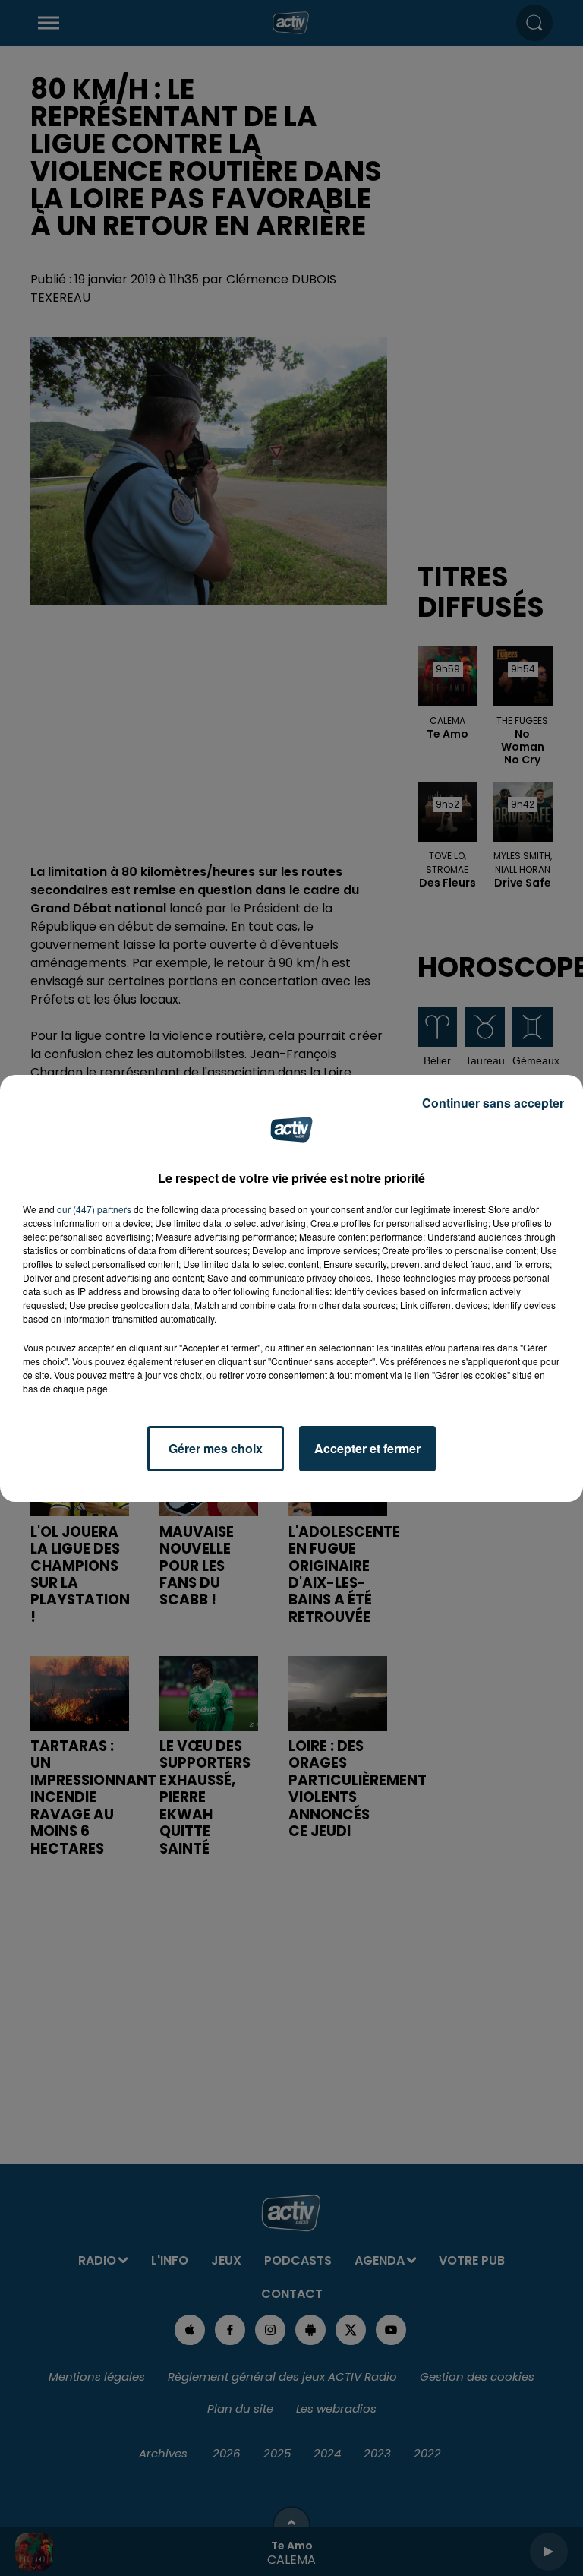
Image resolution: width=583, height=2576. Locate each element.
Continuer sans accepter (493, 1103)
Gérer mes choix (216, 1448)
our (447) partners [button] (94, 1209)
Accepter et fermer (367, 1448)
